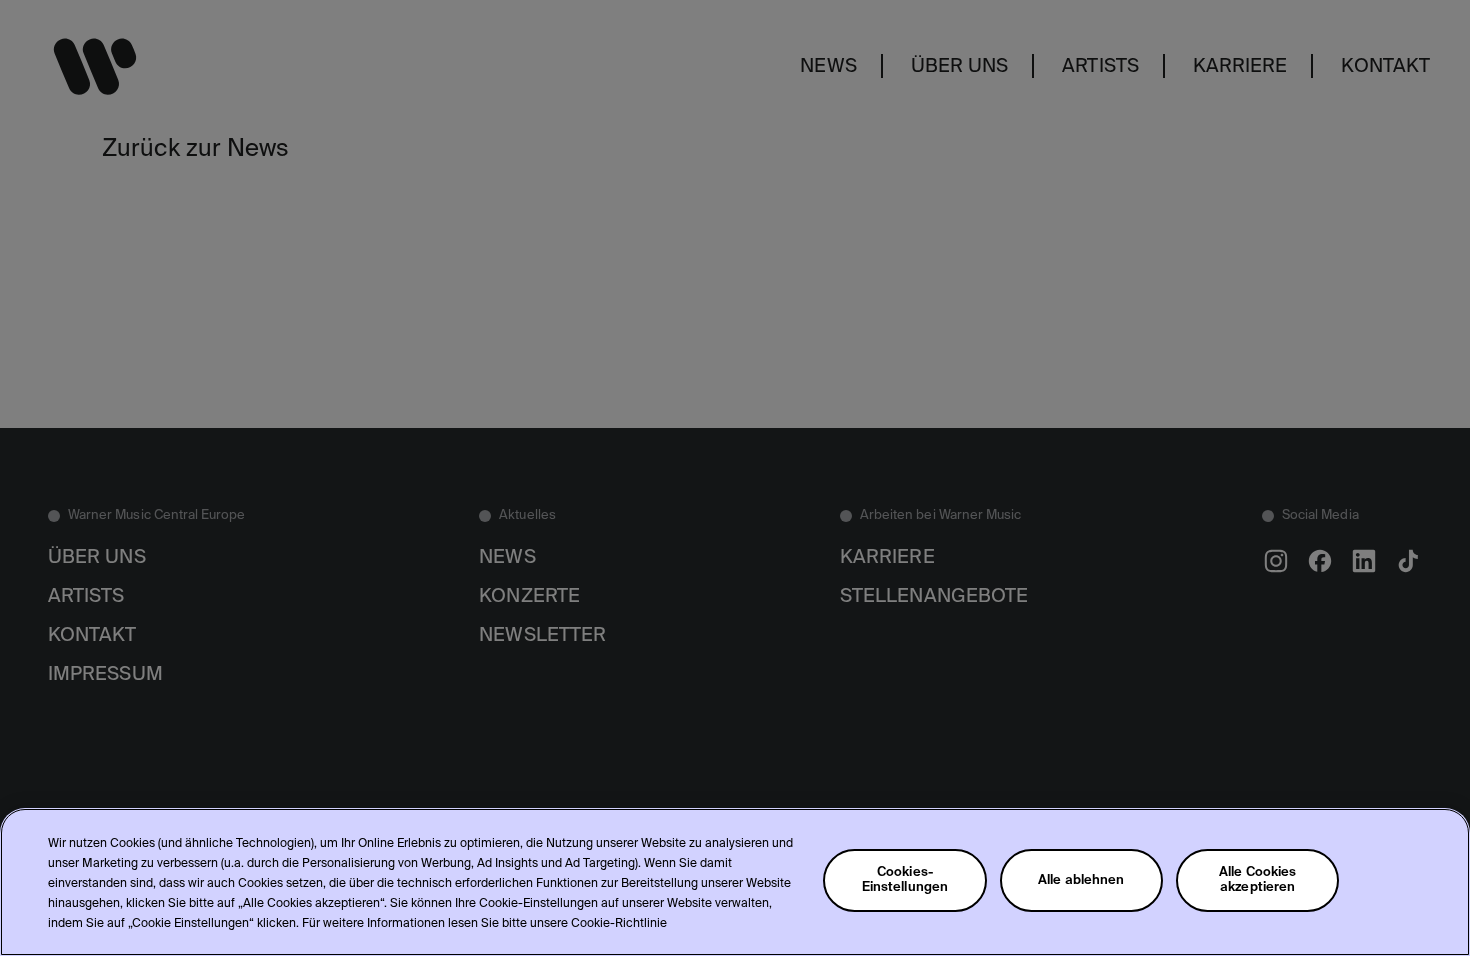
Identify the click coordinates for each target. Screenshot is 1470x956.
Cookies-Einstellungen (905, 880)
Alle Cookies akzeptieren (1258, 880)
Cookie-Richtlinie (619, 924)
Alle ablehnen (1081, 880)
